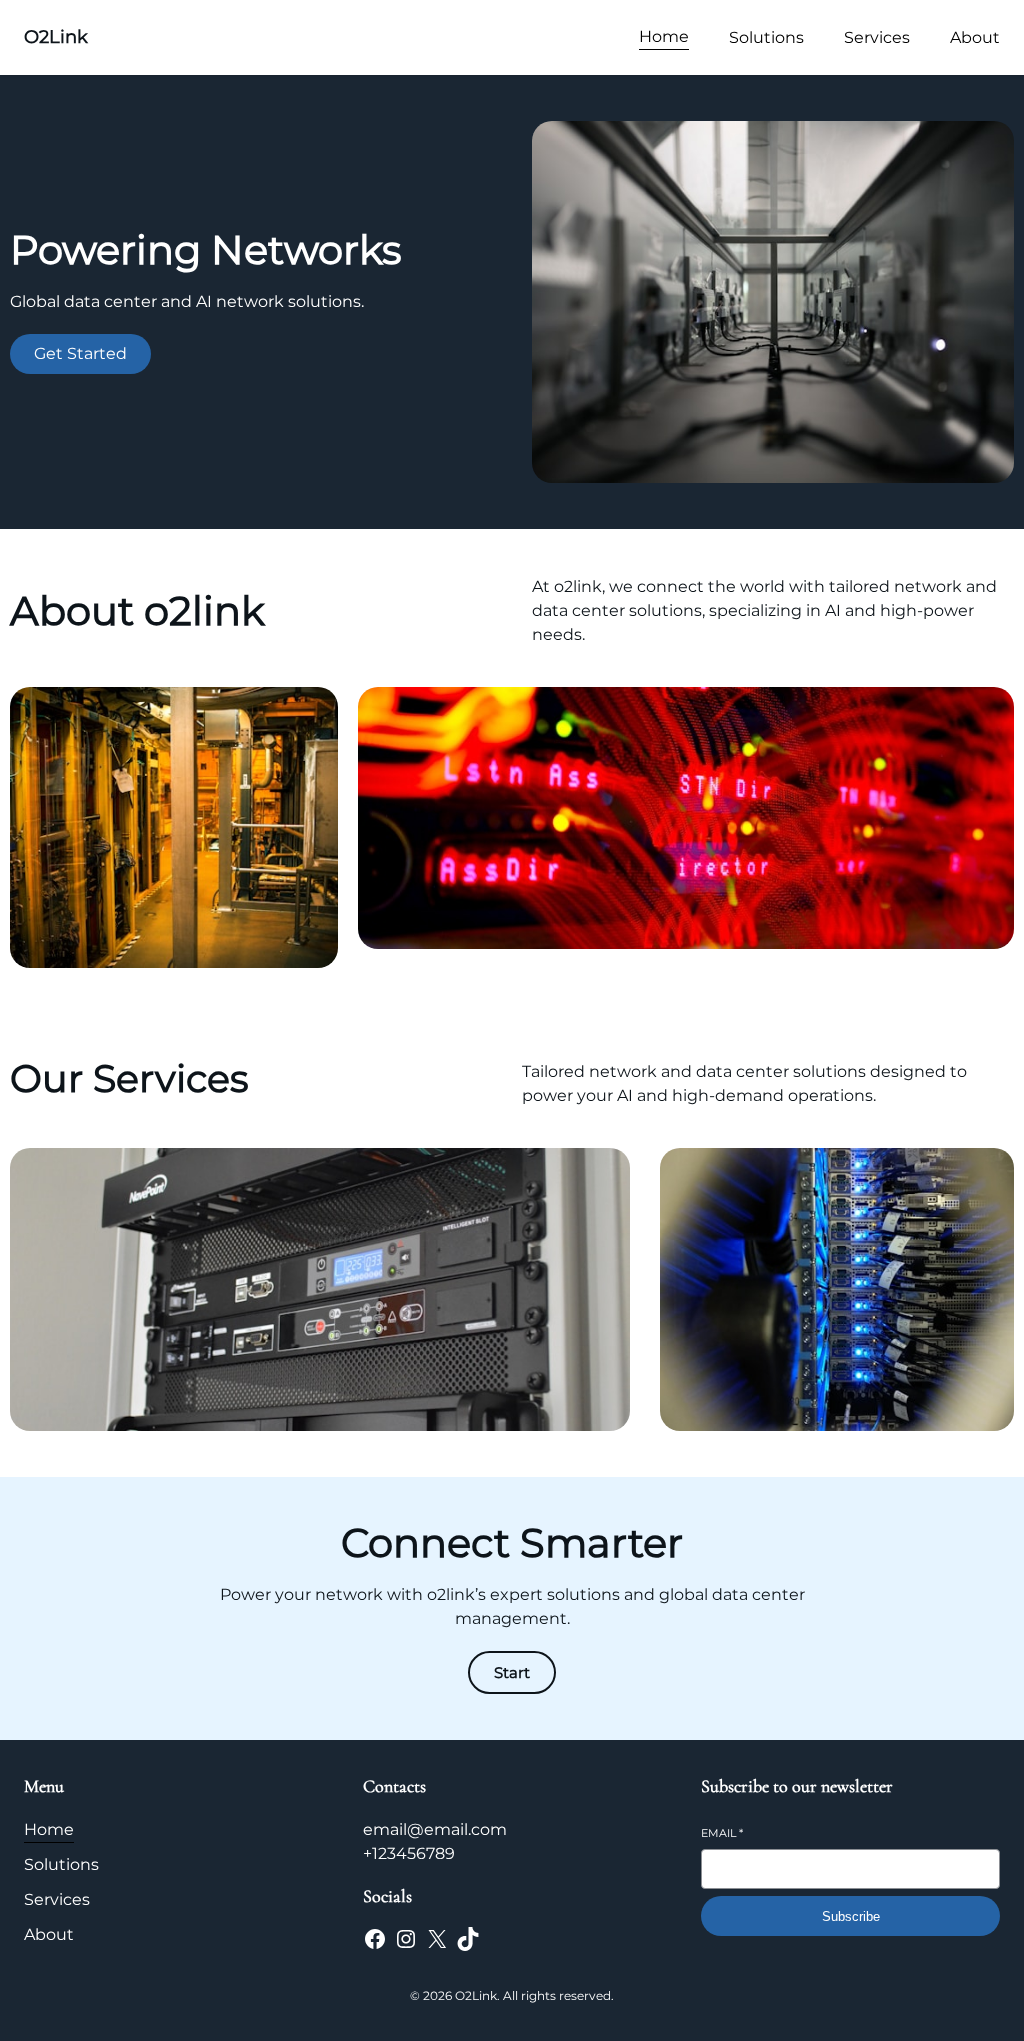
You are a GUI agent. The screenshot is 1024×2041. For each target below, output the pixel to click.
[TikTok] (468, 1939)
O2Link (56, 37)
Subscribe (851, 1916)
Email (722, 1833)
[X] (437, 1939)
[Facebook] (375, 1939)
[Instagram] (406, 1939)
